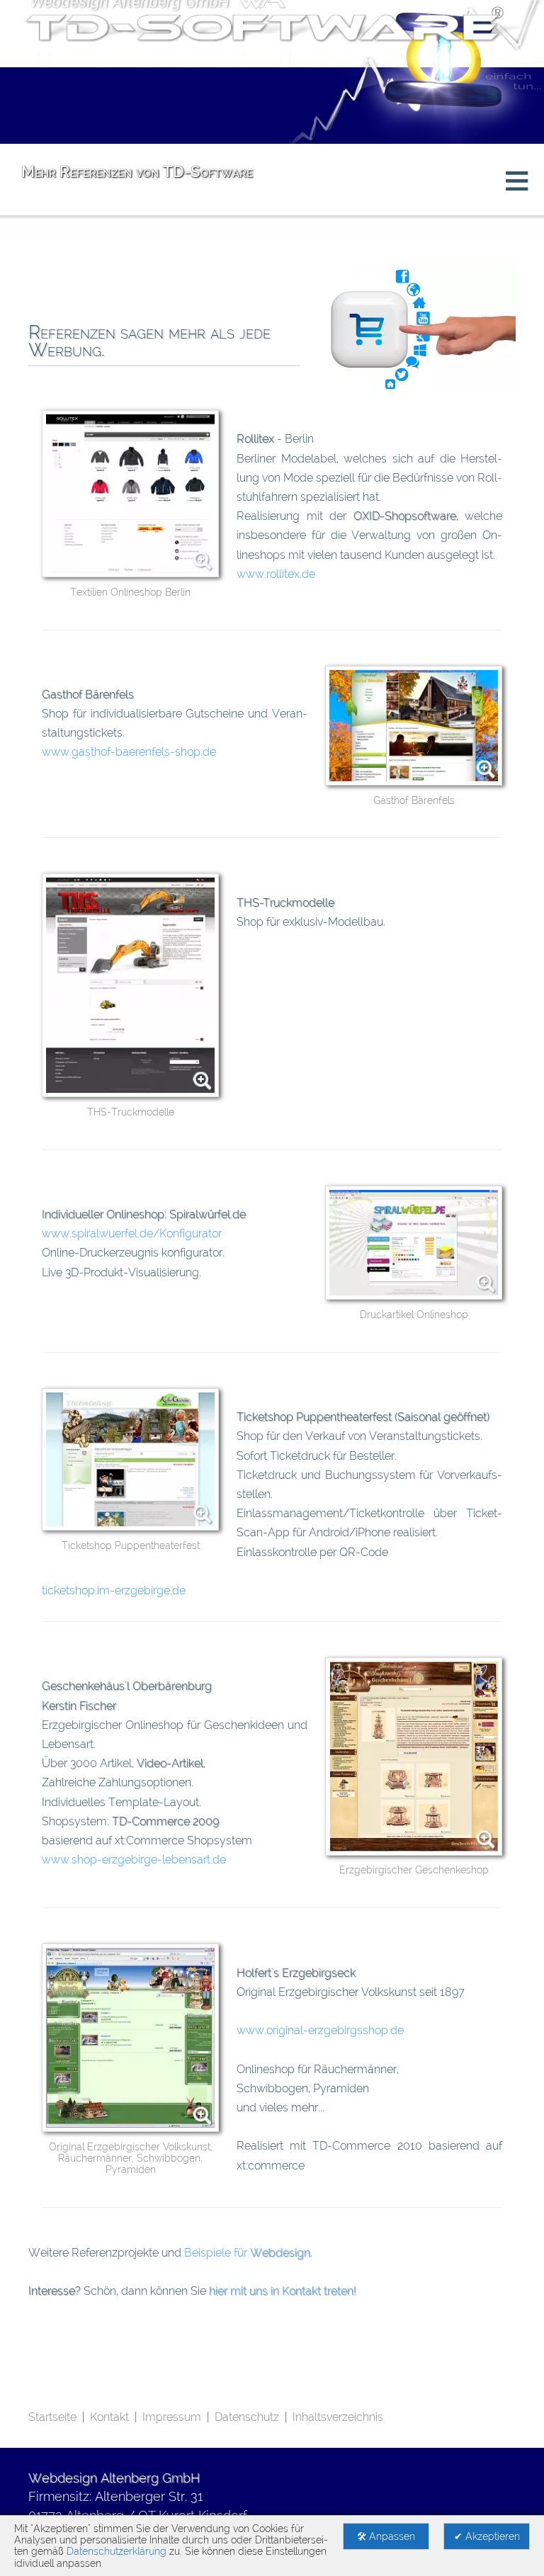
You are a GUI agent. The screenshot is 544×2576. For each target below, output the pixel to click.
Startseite (52, 2417)
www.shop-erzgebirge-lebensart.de (134, 1860)
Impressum (172, 2417)
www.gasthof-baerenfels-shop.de (129, 752)
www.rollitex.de (276, 574)
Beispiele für (247, 2253)
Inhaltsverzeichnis (338, 2417)
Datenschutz (247, 2417)
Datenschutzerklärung (117, 2551)
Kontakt (109, 2417)
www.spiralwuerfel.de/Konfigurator (132, 1233)
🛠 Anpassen (386, 2536)
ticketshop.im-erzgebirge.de (114, 1590)
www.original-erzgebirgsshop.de (320, 2030)
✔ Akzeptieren (487, 2536)
